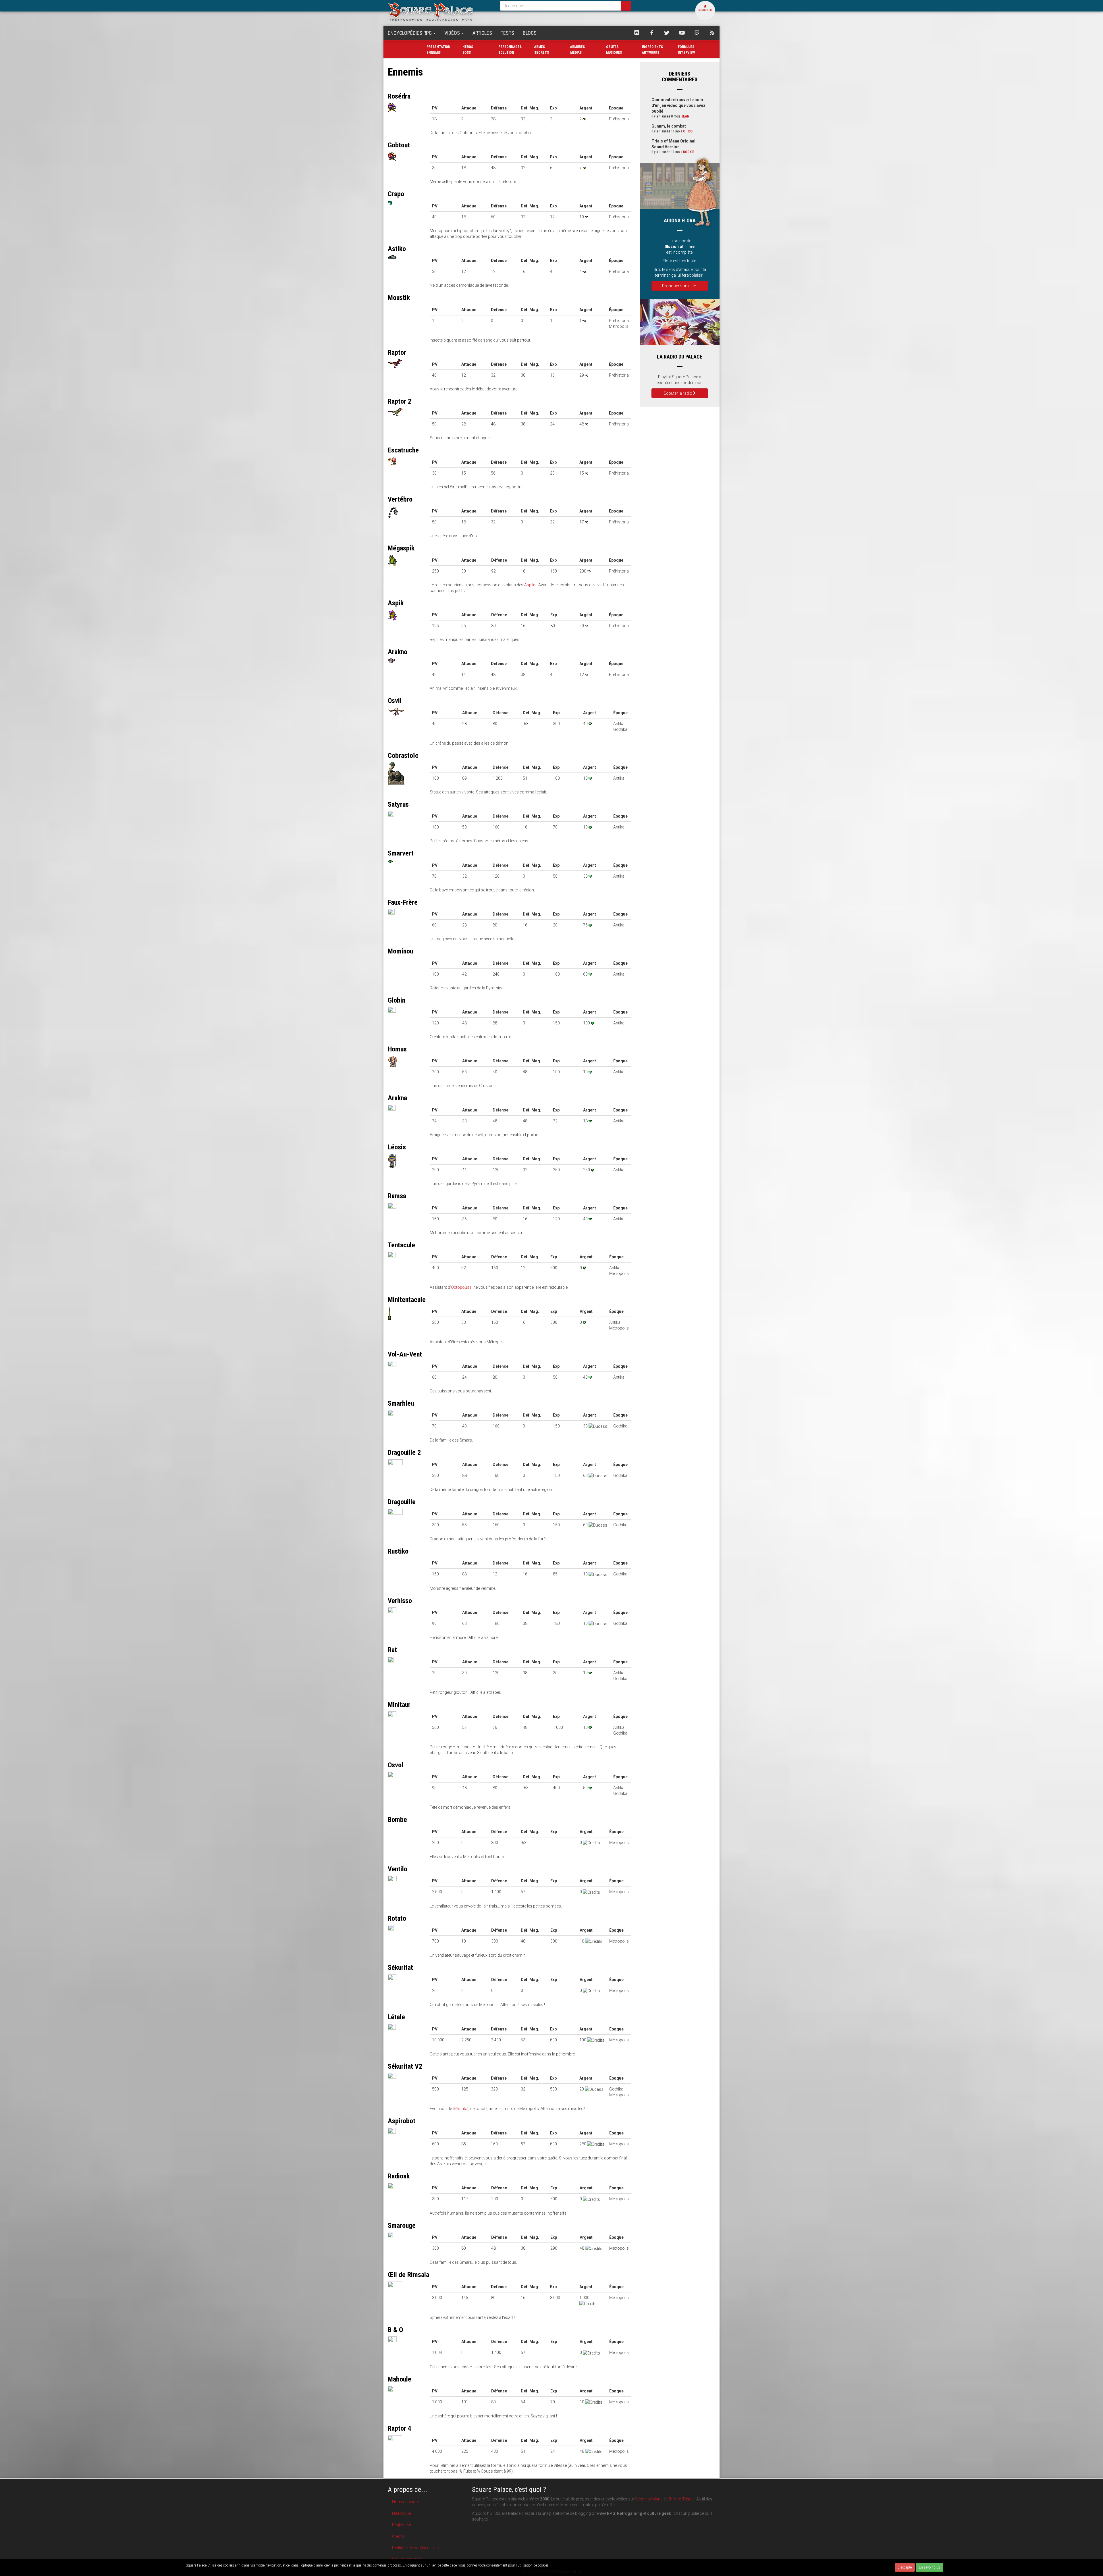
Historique (401, 2513)
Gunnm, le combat (669, 126)
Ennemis (434, 53)
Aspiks (530, 585)
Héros (468, 47)
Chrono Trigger (681, 2499)
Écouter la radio (678, 393)
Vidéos (453, 33)
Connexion (705, 10)
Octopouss (461, 1287)
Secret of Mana (649, 2499)
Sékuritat (461, 2109)
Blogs (530, 33)
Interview (686, 53)
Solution (506, 53)
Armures (577, 47)
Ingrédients (652, 47)
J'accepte (905, 2567)
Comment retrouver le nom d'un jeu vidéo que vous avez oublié (678, 105)
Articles (482, 33)
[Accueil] (439, 11)
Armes (540, 47)
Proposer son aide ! (680, 286)
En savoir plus (930, 2567)
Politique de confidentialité (415, 2548)
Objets (612, 47)
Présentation (438, 47)
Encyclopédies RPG (410, 33)
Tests (507, 33)
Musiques (614, 53)
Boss (467, 53)
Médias (576, 53)
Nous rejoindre (405, 2502)
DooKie (689, 152)
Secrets (542, 53)
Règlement (402, 2525)
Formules (686, 47)
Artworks (651, 53)
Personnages (510, 47)
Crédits (398, 2536)
